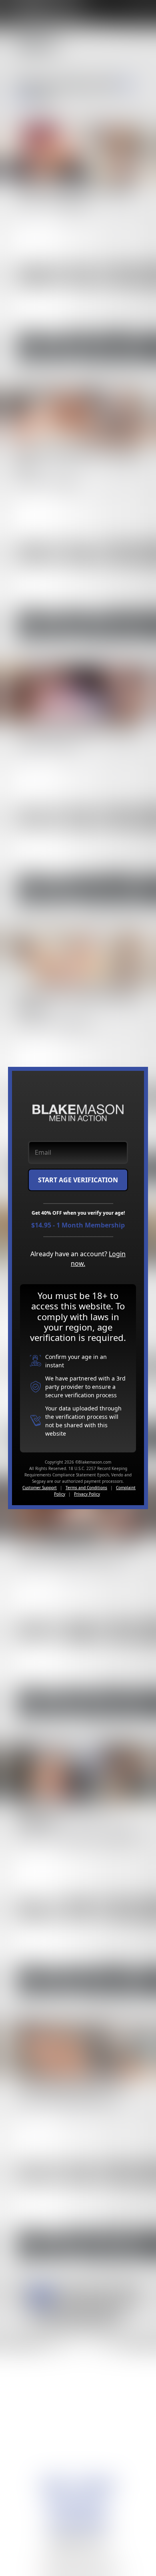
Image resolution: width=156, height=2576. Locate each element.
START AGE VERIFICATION (78, 1180)
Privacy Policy (87, 1494)
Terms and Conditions (86, 1488)
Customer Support (40, 1488)
